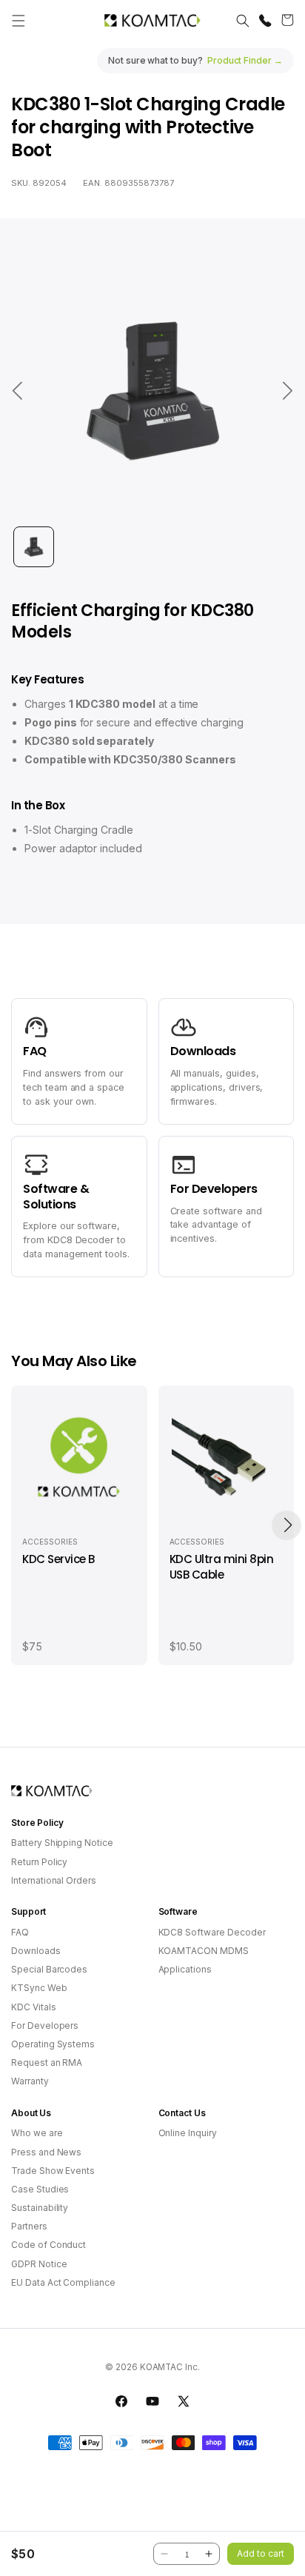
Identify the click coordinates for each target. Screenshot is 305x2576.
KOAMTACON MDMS (204, 1951)
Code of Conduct (48, 2245)
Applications (185, 1969)
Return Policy (39, 1862)
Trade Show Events (53, 2171)
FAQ (20, 1932)
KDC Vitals (34, 2007)
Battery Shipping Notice (62, 1843)
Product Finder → (245, 60)
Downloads (36, 1951)
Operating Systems (53, 2044)
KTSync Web (39, 1988)
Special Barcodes (49, 1969)
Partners (29, 2226)
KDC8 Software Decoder (212, 1932)
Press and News (46, 2152)
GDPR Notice (39, 2264)
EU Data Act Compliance (63, 2282)
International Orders (54, 1880)
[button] (19, 21)
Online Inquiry (188, 2133)
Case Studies (40, 2189)
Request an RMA (47, 2063)
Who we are (37, 2133)
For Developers (45, 2025)
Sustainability (40, 2208)
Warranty (30, 2081)
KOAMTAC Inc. (170, 2367)
